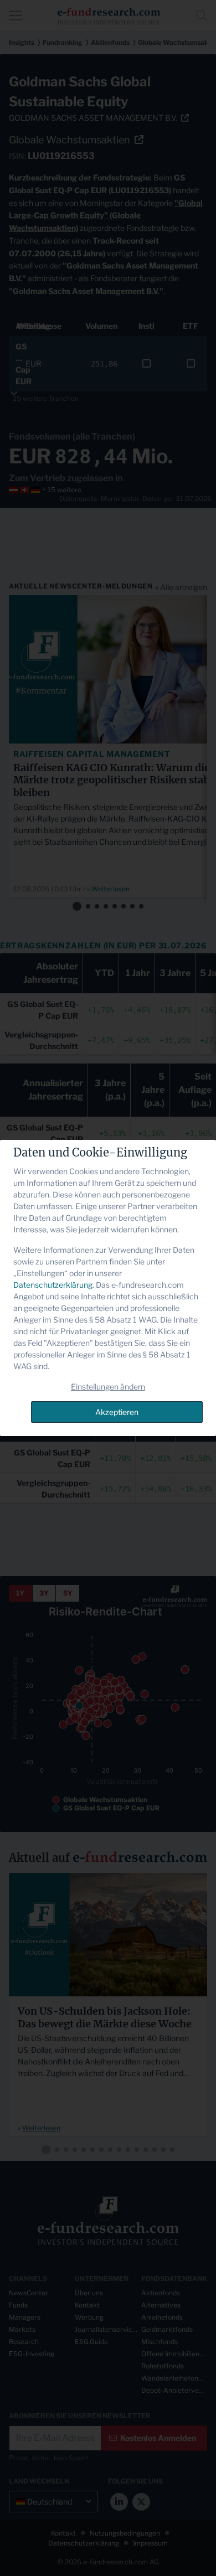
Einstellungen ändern (108, 1387)
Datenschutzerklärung (53, 1285)
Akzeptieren (117, 1412)
